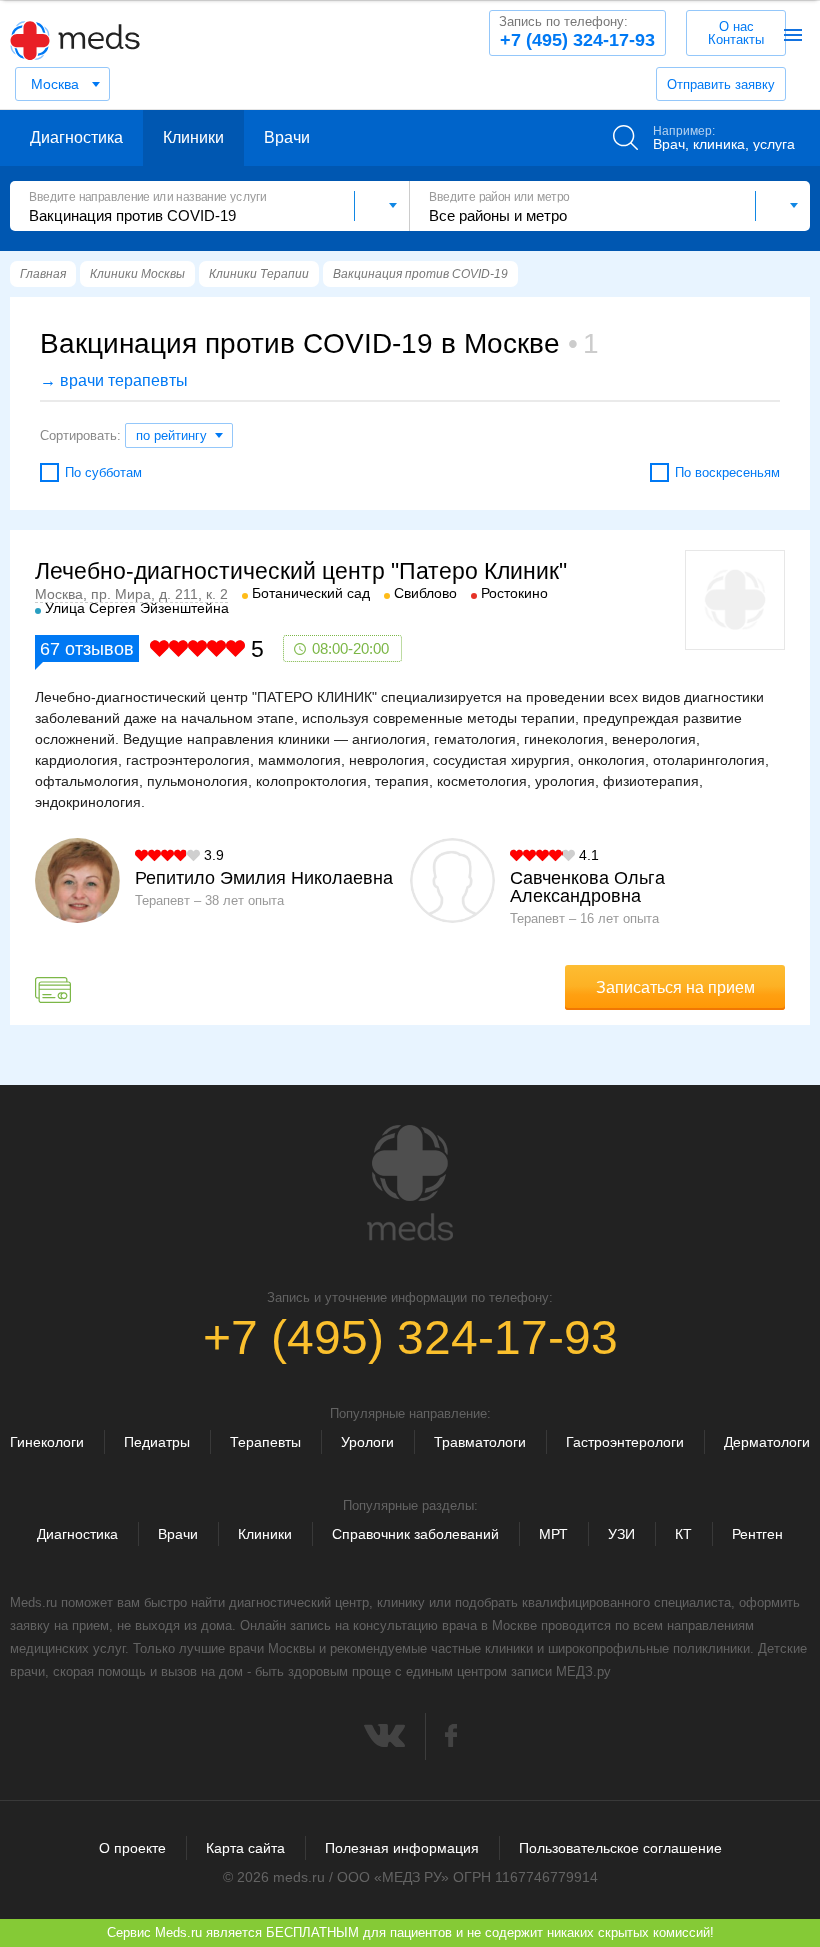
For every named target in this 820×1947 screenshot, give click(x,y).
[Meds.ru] (410, 1183)
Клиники (193, 137)
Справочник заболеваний (415, 1534)
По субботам (103, 472)
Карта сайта (245, 1848)
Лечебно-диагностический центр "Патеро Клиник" (301, 571)
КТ (683, 1534)
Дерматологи (767, 1442)
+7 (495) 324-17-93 (577, 32)
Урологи (367, 1442)
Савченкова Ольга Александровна (587, 887)
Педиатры (157, 1442)
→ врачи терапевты (114, 380)
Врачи (287, 137)
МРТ (553, 1534)
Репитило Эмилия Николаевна (264, 878)
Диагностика (76, 137)
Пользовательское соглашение (620, 1848)
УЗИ (621, 1534)
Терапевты (265, 1442)
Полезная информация (402, 1848)
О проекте (132, 1848)
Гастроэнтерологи (625, 1442)
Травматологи (480, 1442)
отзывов (87, 649)
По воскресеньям (727, 472)
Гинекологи (47, 1442)
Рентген (757, 1534)
